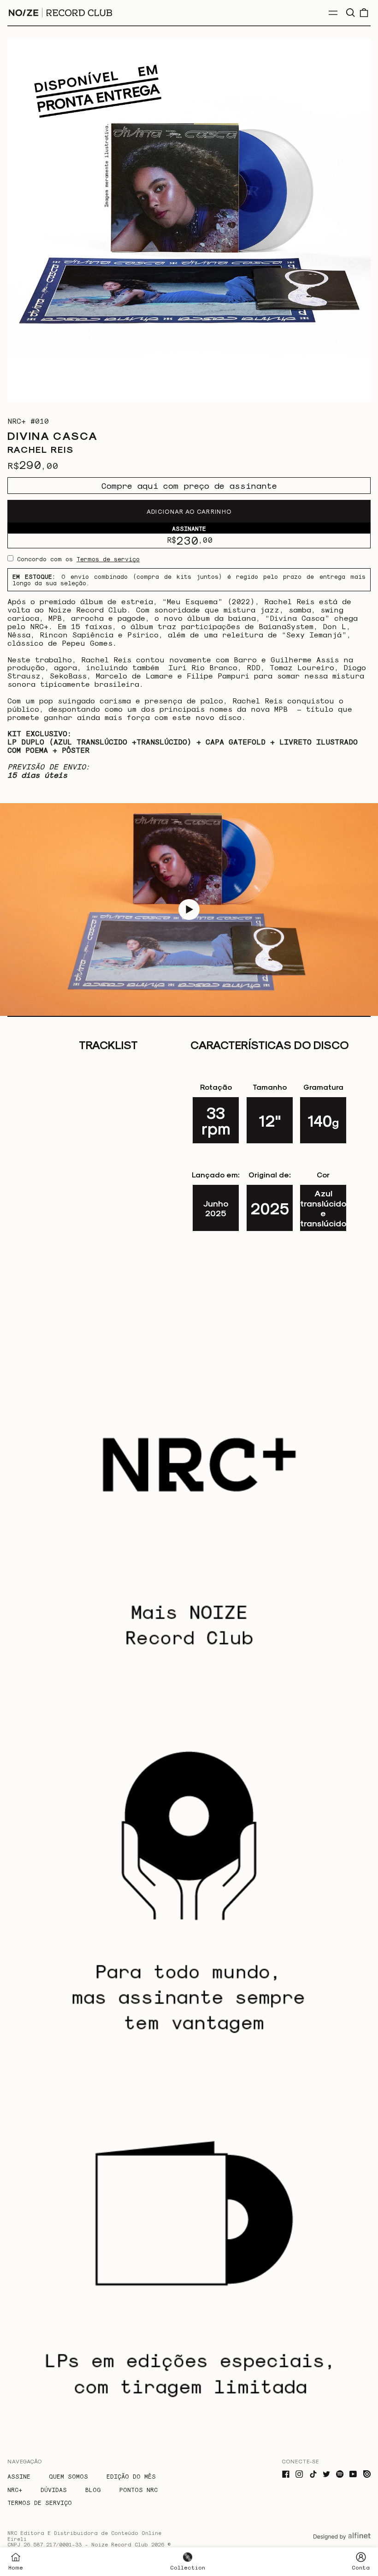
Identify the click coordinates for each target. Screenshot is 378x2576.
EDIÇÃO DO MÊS (131, 2476)
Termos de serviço (108, 559)
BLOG (93, 2489)
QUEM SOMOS (68, 2476)
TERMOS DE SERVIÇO (40, 2502)
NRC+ (15, 2489)
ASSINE (19, 2476)
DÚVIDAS (54, 2489)
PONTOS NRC (139, 2489)
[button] (350, 13)
